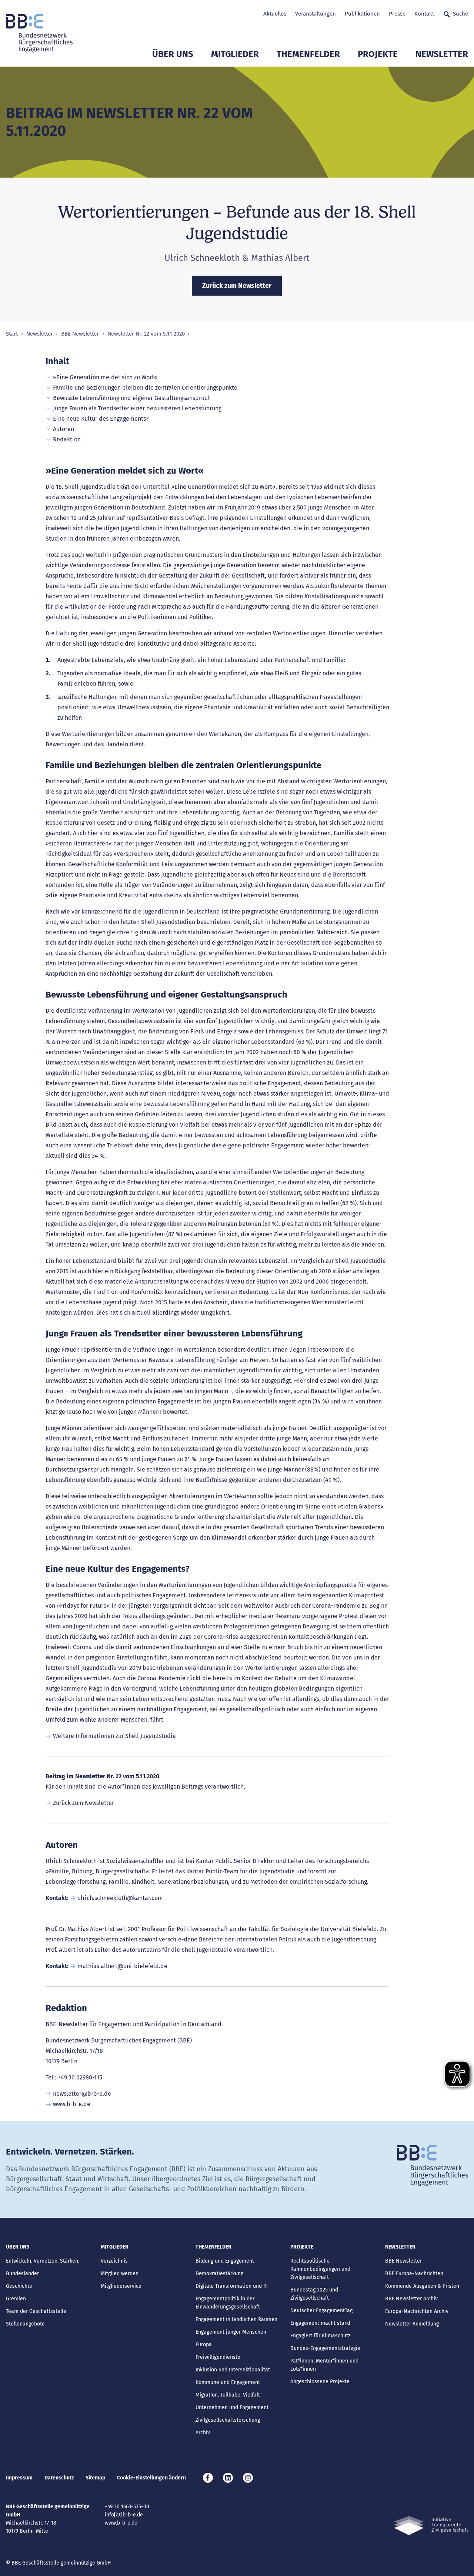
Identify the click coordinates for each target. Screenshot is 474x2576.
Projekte (378, 54)
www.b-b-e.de (72, 2104)
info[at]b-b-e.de (124, 2515)
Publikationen (362, 14)
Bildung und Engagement (225, 2261)
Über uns (173, 54)
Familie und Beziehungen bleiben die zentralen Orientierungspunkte (145, 388)
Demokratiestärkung (219, 2274)
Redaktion (67, 439)
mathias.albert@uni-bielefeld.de (122, 1966)
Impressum (19, 2478)
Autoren (64, 429)
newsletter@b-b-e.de (82, 2094)
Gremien (16, 2299)
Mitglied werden (120, 2274)
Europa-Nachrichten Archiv (417, 2311)
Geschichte (19, 2286)
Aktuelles (275, 14)
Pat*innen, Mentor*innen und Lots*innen (324, 2365)
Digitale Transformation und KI (232, 2286)
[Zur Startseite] (39, 33)
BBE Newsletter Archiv (411, 2299)
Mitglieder (235, 54)
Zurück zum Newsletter (84, 1803)
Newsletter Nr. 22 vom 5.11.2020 (146, 334)
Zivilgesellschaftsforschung (228, 2420)
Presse (397, 14)
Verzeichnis (114, 2261)
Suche (460, 14)
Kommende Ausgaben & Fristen (422, 2286)
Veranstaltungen (316, 14)
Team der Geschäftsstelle (36, 2311)
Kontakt (424, 14)
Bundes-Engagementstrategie (325, 2348)
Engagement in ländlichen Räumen (236, 2319)
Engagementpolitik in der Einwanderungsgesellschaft (228, 2303)
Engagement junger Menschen (231, 2332)
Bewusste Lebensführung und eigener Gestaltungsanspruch (132, 398)
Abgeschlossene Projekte (320, 2382)
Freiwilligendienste (218, 2357)
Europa (204, 2345)
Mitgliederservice (121, 2286)
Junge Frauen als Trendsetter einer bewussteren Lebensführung (137, 408)
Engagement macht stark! (320, 2323)
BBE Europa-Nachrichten (414, 2274)
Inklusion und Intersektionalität (233, 2370)
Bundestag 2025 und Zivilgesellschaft (314, 2294)
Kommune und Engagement (228, 2382)
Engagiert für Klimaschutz (320, 2336)
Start (12, 334)
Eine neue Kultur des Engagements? (101, 419)
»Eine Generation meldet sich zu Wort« (105, 377)
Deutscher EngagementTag (321, 2311)
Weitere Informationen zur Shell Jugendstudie (114, 1736)
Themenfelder (308, 54)
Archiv (203, 2433)
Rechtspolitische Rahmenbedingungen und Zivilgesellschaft (320, 2269)
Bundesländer (22, 2274)
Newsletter (442, 54)
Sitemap (95, 2478)
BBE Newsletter (80, 334)
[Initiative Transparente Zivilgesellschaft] (431, 2525)
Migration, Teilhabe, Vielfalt (228, 2395)
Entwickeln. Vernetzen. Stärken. (43, 2261)
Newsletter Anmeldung (412, 2324)
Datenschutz (59, 2478)
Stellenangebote (25, 2324)
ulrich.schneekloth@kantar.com (120, 1898)
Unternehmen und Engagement (232, 2407)
